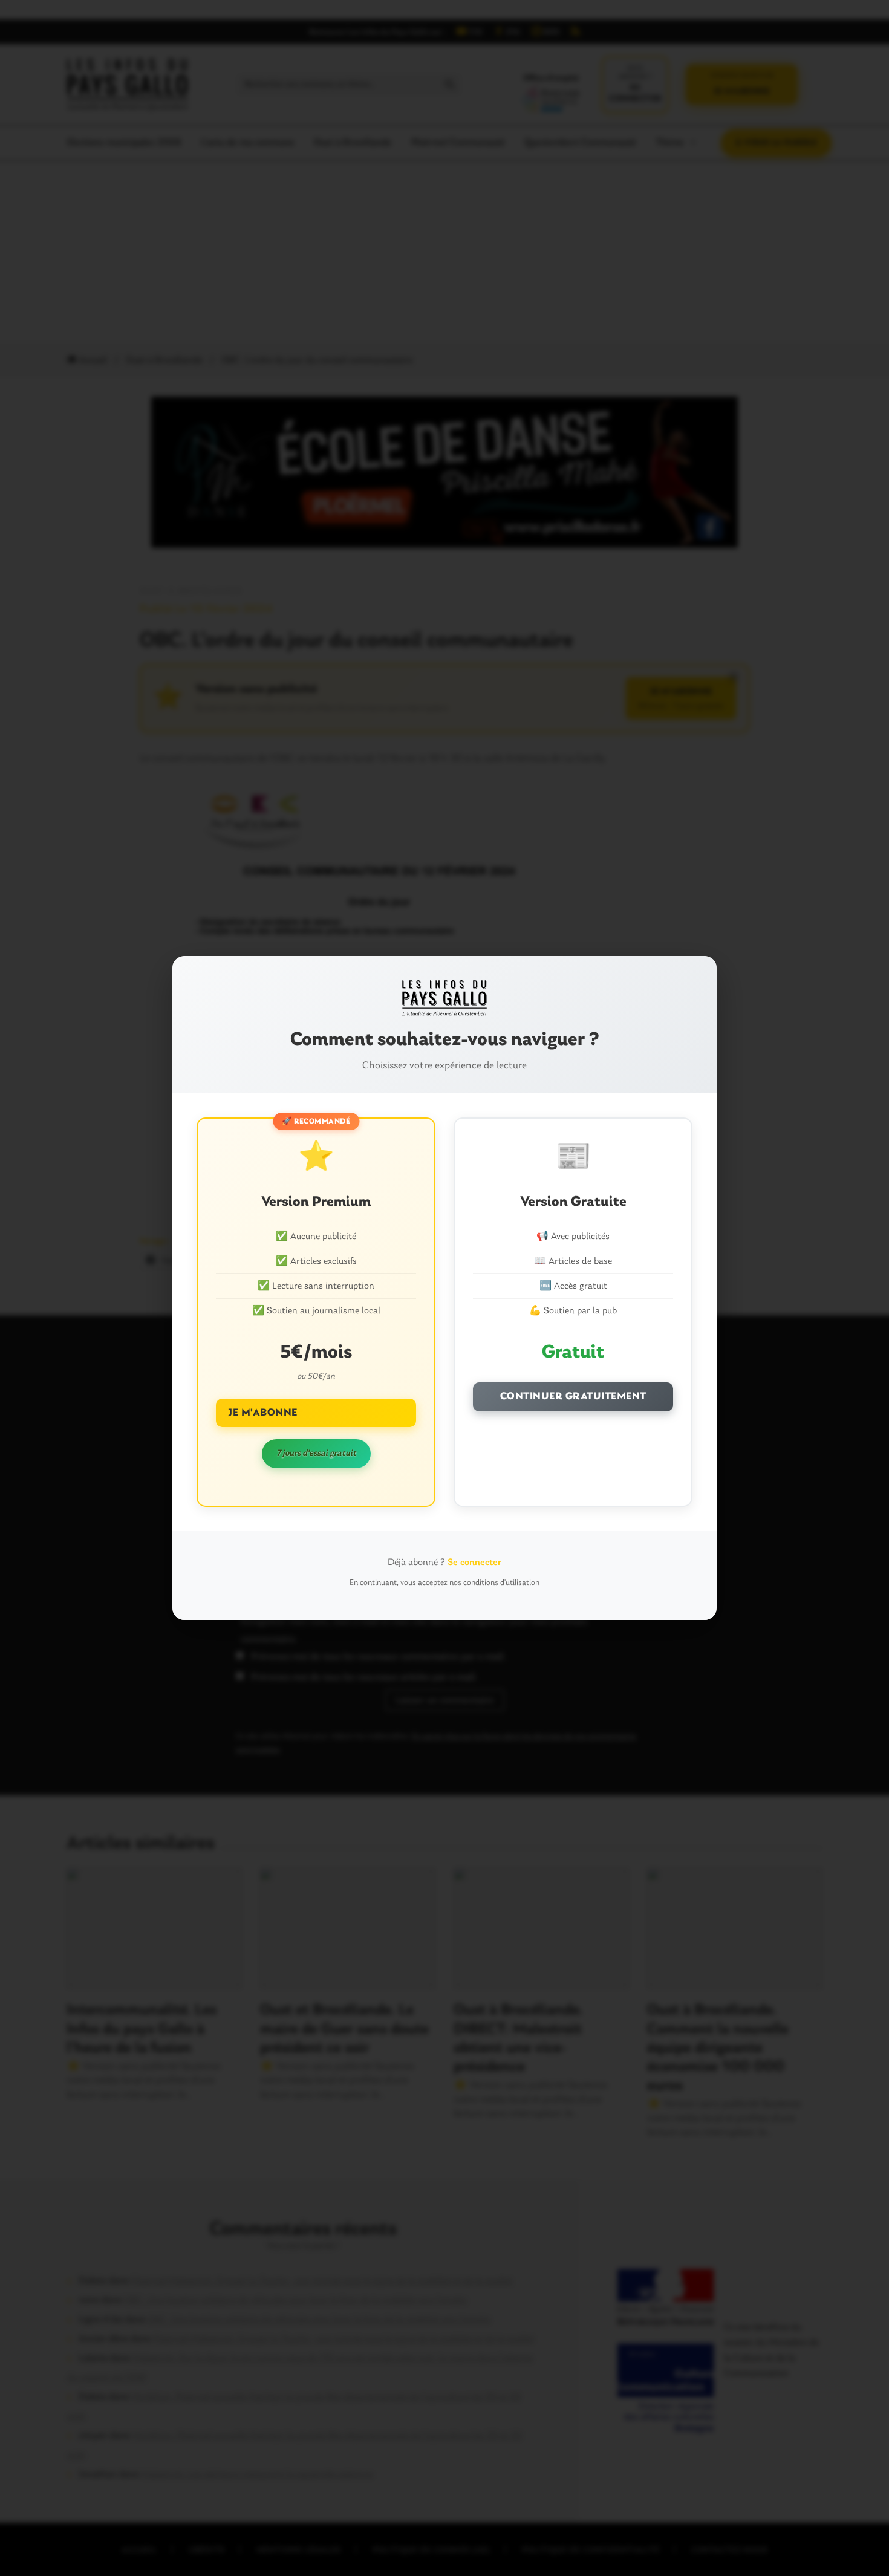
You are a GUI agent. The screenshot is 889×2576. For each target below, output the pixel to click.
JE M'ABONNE (263, 1413)
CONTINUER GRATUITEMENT (573, 1397)
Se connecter (474, 1563)
